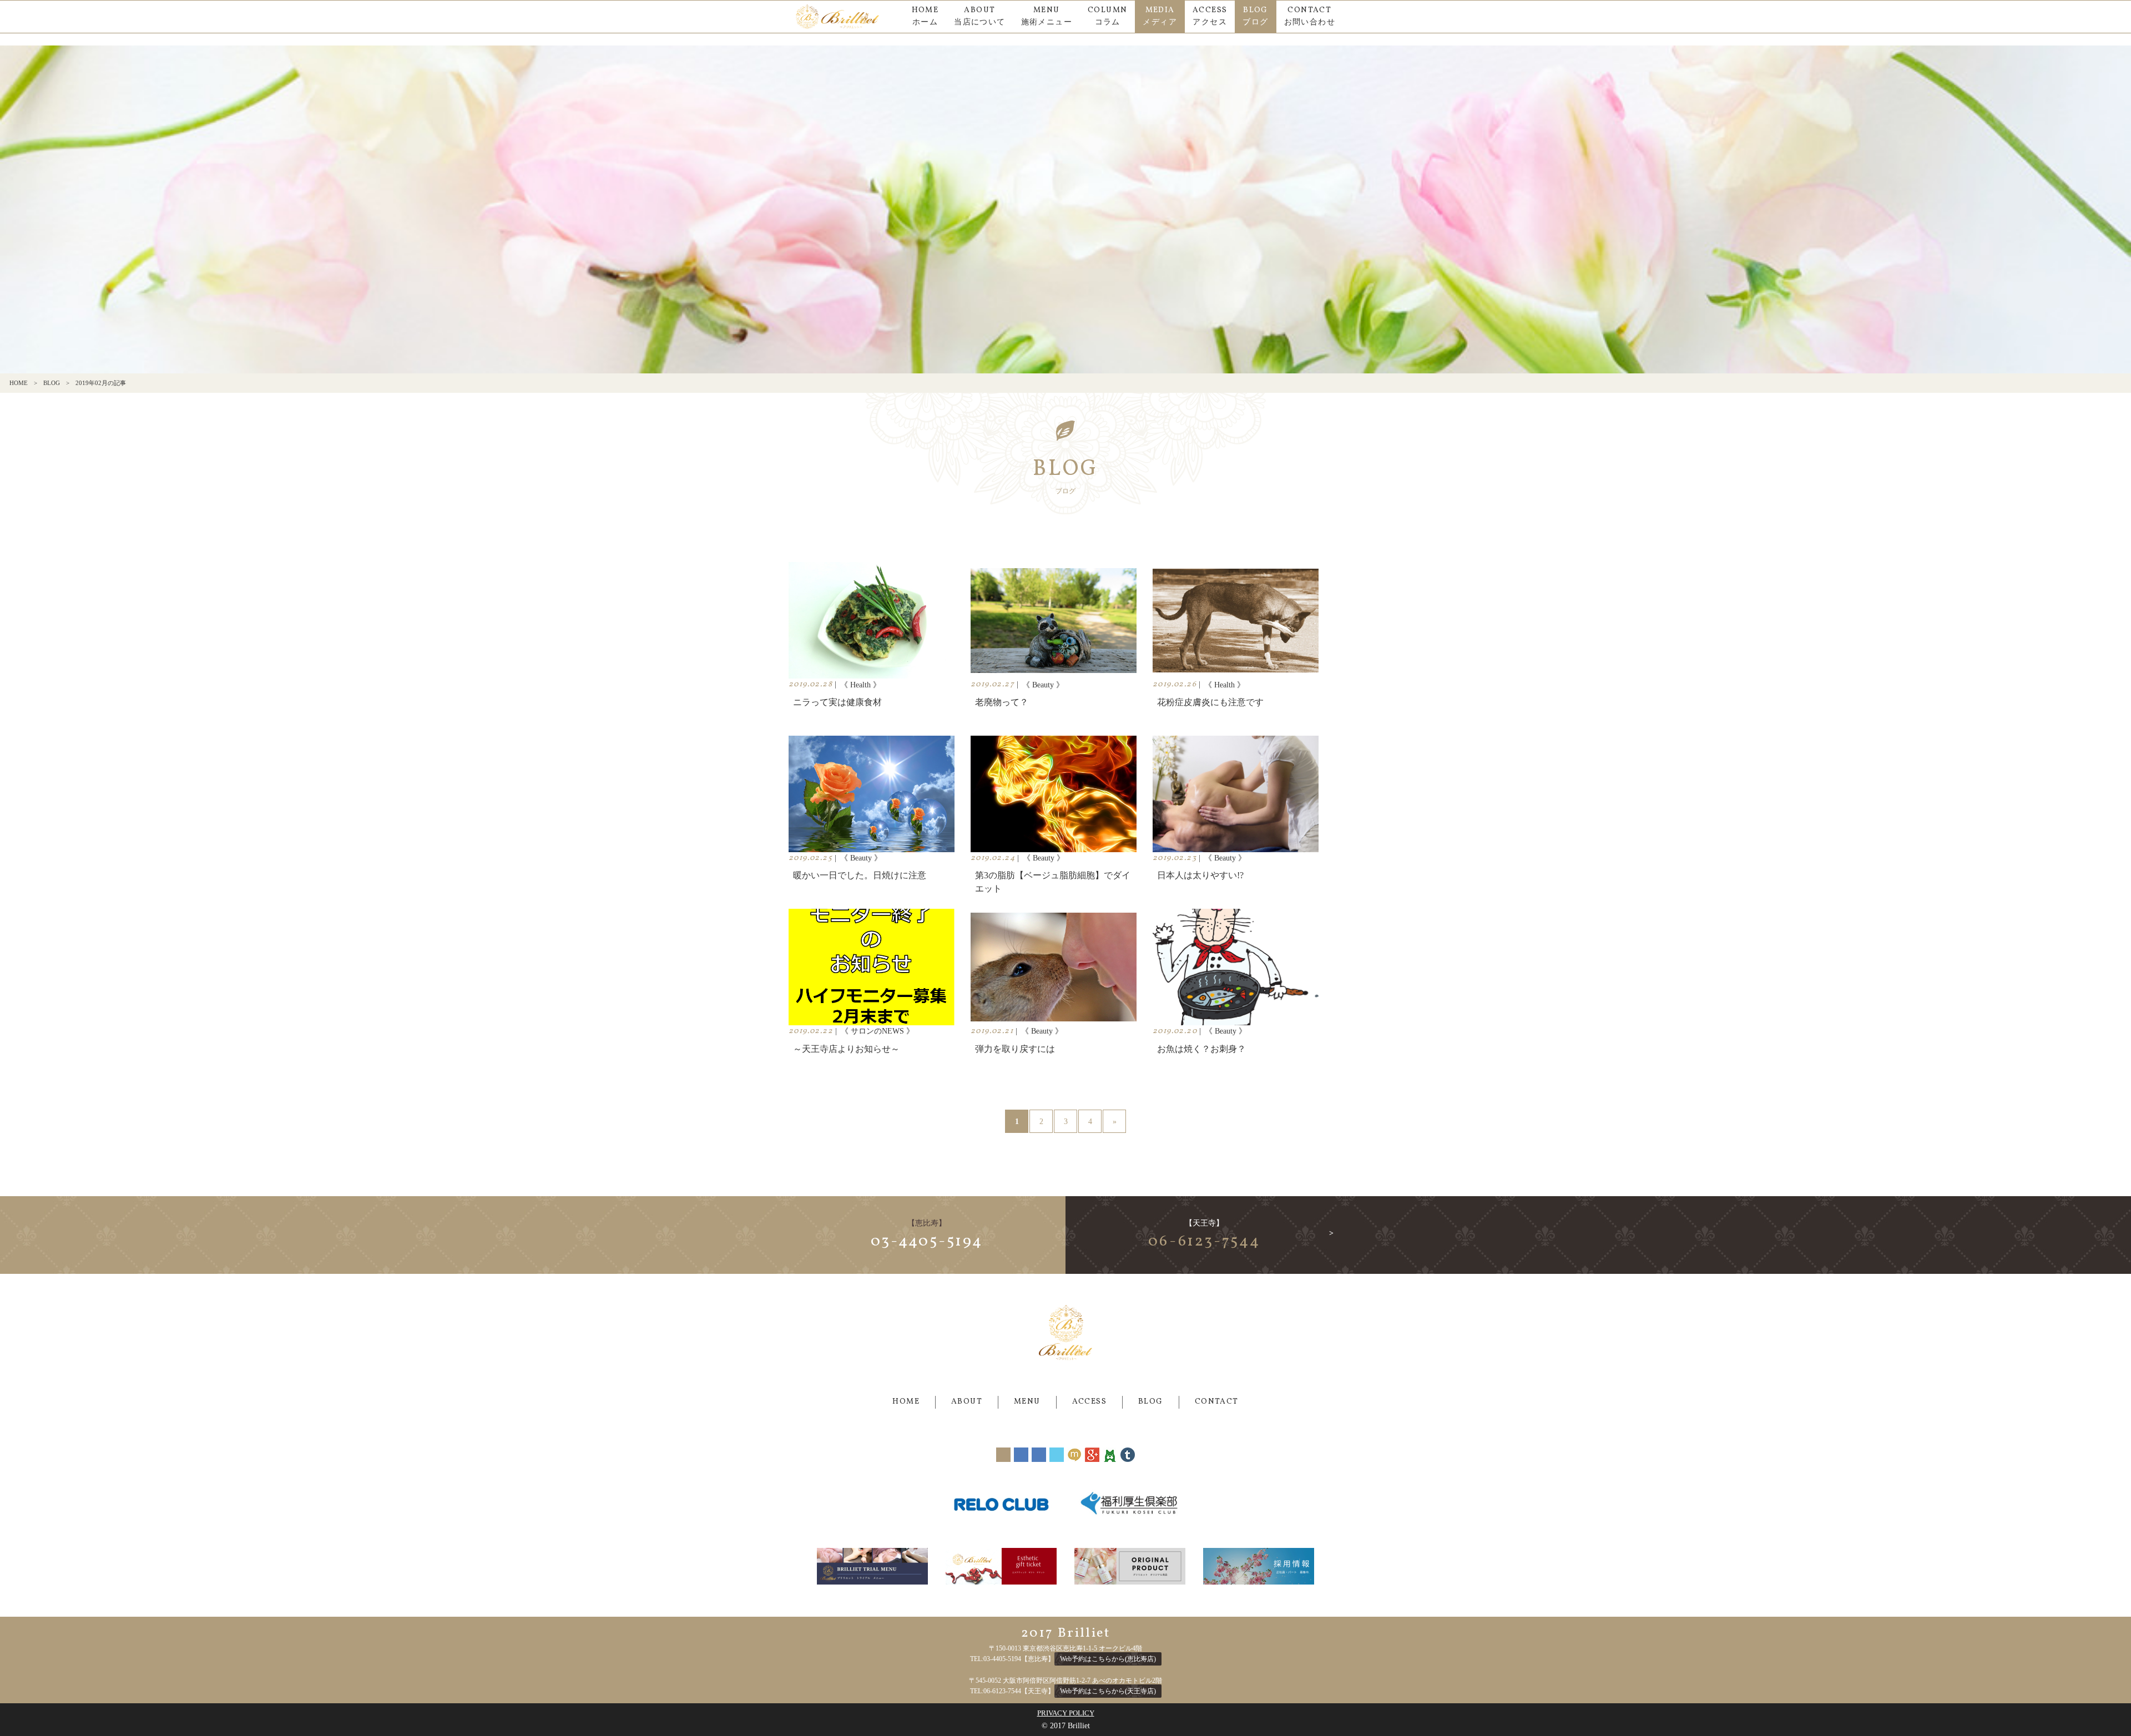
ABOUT (967, 1402)
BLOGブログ (1255, 16)
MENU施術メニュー (1047, 16)
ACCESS (1089, 1402)
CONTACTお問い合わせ (1310, 16)
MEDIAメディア (1160, 16)
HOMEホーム (925, 16)
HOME (19, 383)
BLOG (52, 383)
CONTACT (1217, 1402)
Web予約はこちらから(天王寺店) (1108, 1691)
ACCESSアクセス (1210, 16)
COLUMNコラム (1107, 16)
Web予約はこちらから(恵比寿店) (1108, 1659)
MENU (1027, 1402)
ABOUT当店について (979, 16)
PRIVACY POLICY (1066, 1713)
